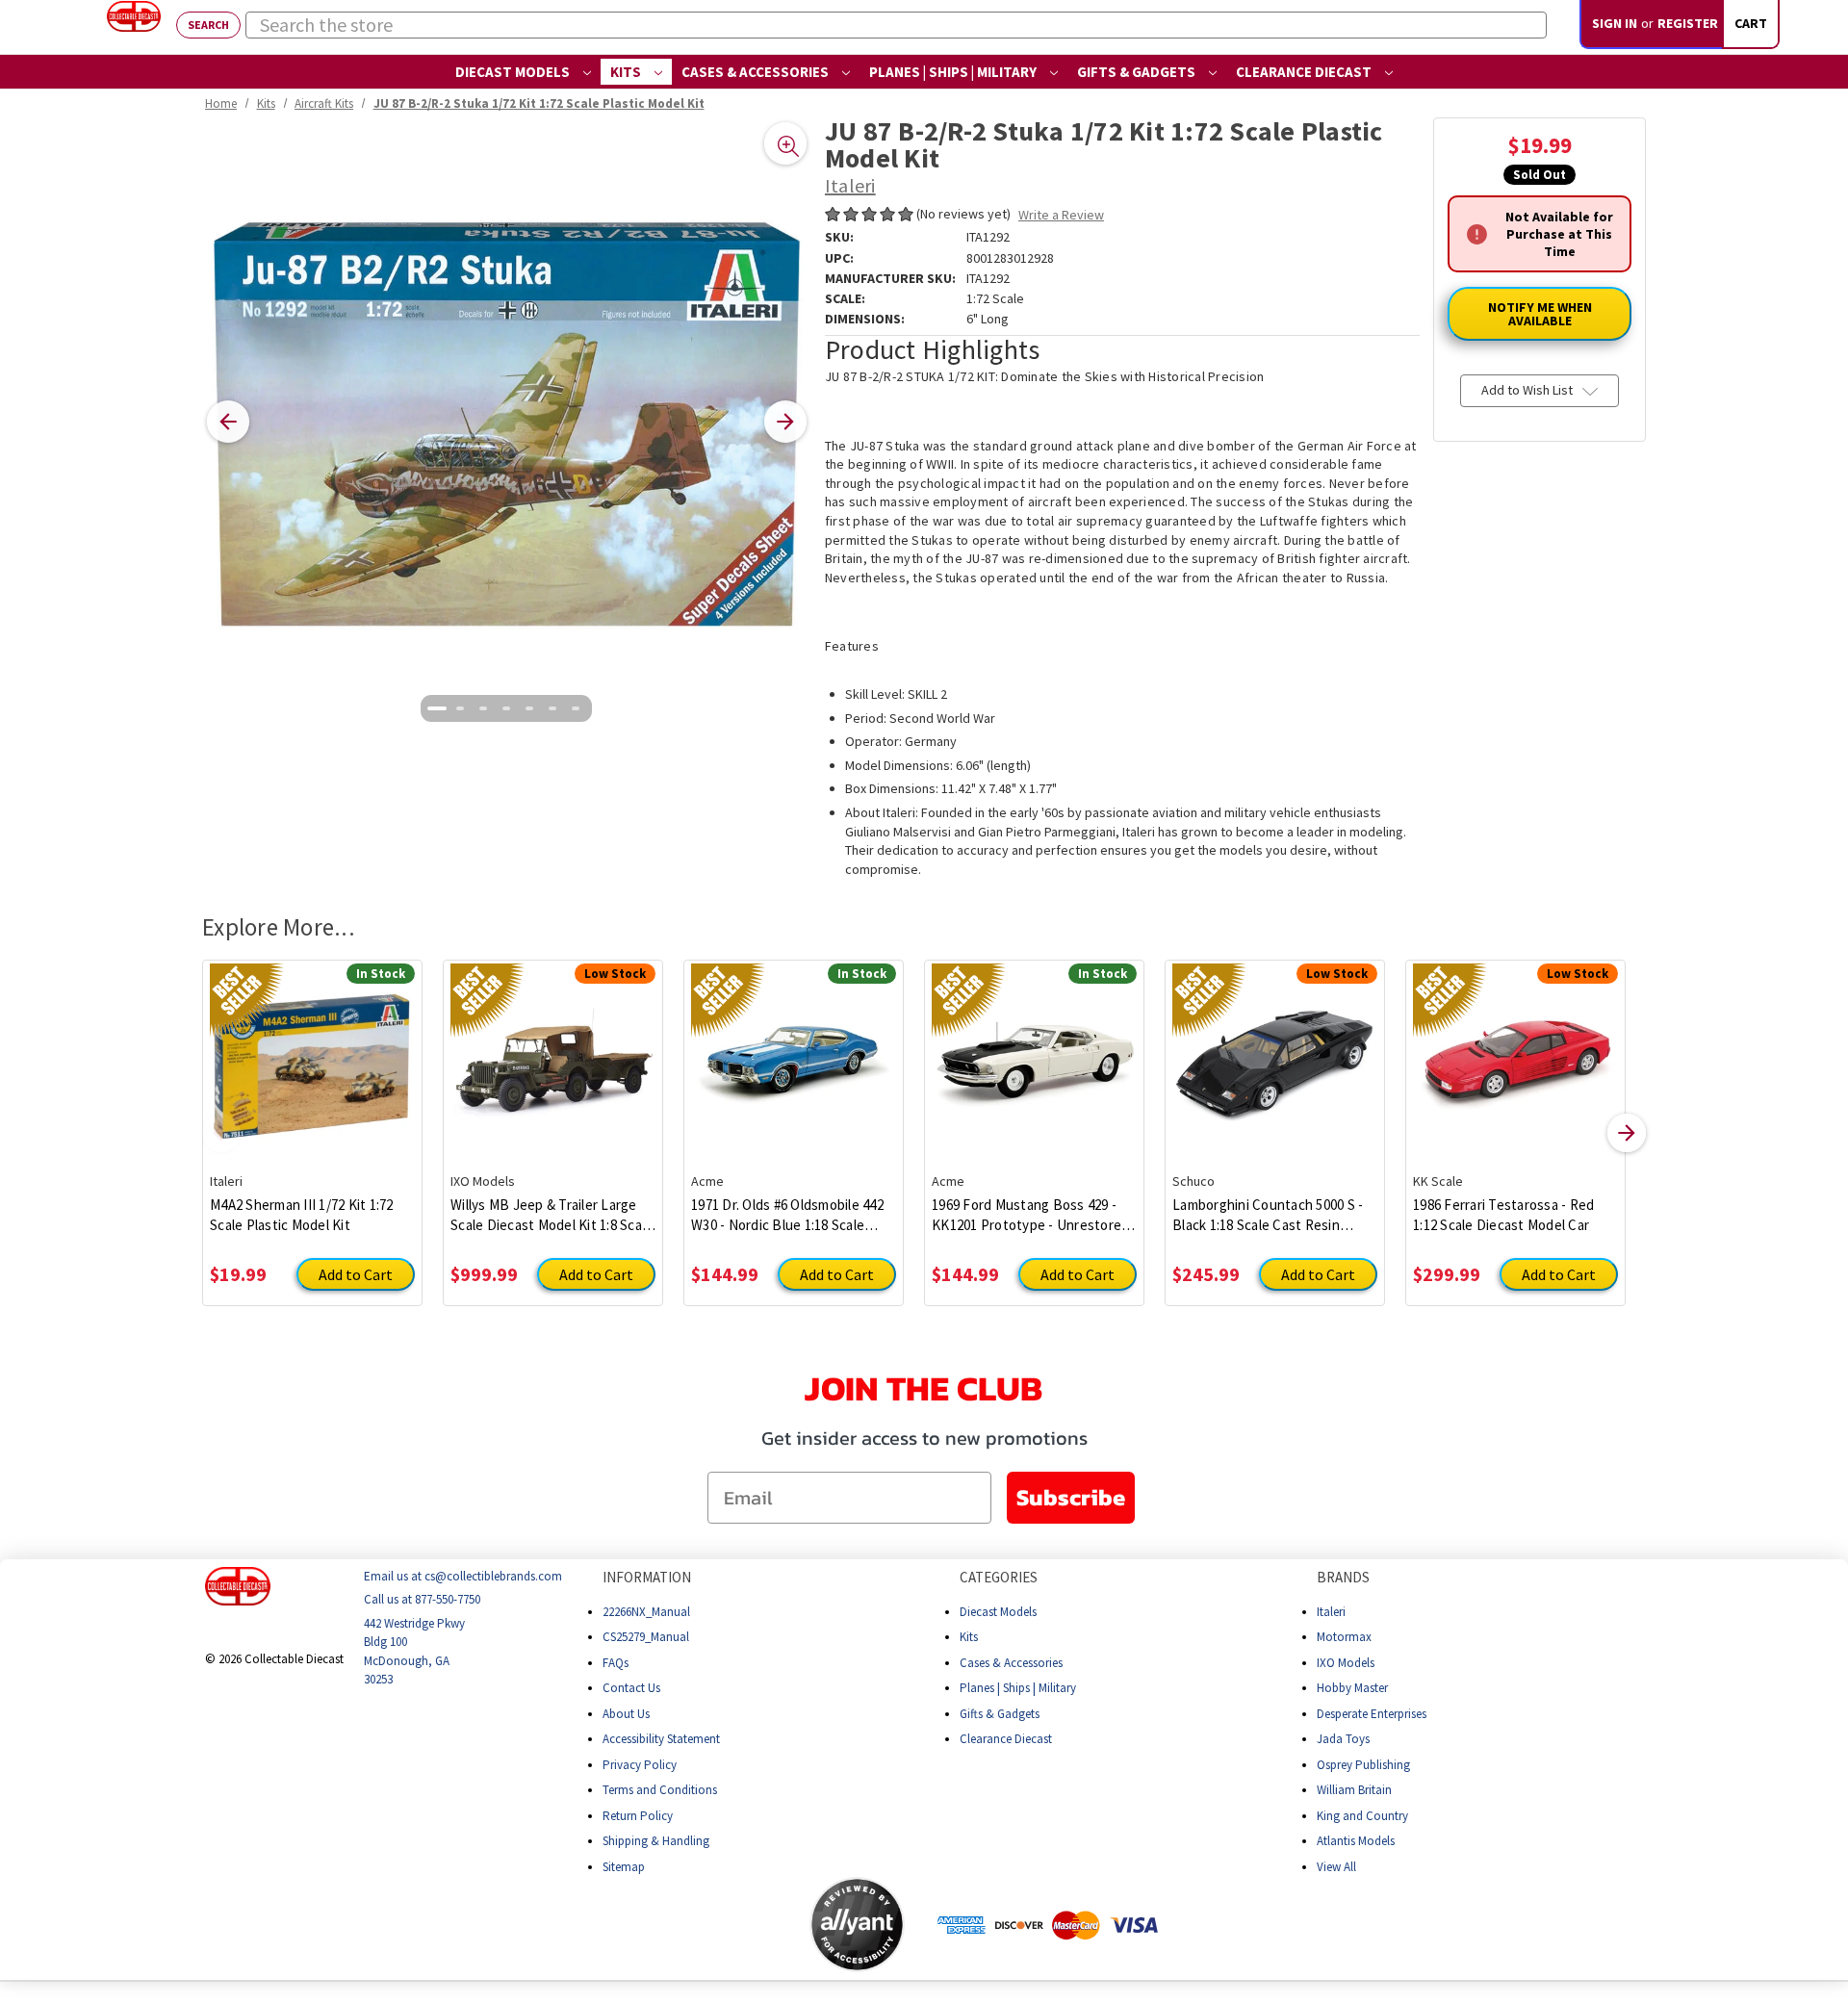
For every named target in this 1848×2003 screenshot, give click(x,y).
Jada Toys (1343, 1739)
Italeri (1331, 1611)
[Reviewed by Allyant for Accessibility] (857, 1925)
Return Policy (638, 1815)
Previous (221, 1133)
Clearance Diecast (1305, 72)
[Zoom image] (785, 143)
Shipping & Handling (656, 1841)
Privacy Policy (640, 1764)
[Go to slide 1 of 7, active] (437, 708)
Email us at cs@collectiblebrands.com (463, 1576)
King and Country (1362, 1815)
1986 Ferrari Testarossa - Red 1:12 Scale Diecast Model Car (1503, 1215)
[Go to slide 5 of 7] (529, 708)
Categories (999, 1577)
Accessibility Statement (661, 1739)
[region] (507, 422)
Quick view (312, 1052)
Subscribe (1071, 1497)
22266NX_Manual (646, 1611)
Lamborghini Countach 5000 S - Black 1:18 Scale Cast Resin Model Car (1268, 1215)
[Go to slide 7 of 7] (576, 708)
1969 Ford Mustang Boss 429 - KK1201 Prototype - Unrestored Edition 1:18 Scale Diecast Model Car (1031, 1215)
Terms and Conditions (660, 1790)
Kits (627, 72)
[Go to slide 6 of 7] (552, 708)
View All (1336, 1866)
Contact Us (631, 1688)
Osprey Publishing (1363, 1764)
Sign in (1615, 23)
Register (1688, 23)
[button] (733, 1924)
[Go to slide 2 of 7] (460, 708)
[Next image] (785, 422)
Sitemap (624, 1866)
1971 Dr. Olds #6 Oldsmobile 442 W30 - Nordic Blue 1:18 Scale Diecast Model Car (787, 1215)
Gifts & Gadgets (1138, 72)
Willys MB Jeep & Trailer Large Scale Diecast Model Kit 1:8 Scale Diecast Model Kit (552, 1215)
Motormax (1344, 1637)
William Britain (1354, 1790)
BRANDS (1343, 1577)
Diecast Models (514, 72)
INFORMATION (647, 1577)
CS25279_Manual (646, 1637)
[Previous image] (228, 422)
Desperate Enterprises (1372, 1713)
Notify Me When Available (1540, 315)
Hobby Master (1352, 1688)
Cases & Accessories (757, 72)
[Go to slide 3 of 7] (483, 708)
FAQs (616, 1662)
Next (1627, 1133)
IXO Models (1346, 1662)
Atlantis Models (1356, 1841)
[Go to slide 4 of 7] (506, 708)
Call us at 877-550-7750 (422, 1599)
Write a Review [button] (1061, 215)
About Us (626, 1713)
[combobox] (896, 25)
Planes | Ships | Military (954, 72)
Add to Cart (356, 1274)
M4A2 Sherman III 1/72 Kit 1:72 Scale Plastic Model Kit (302, 1215)
